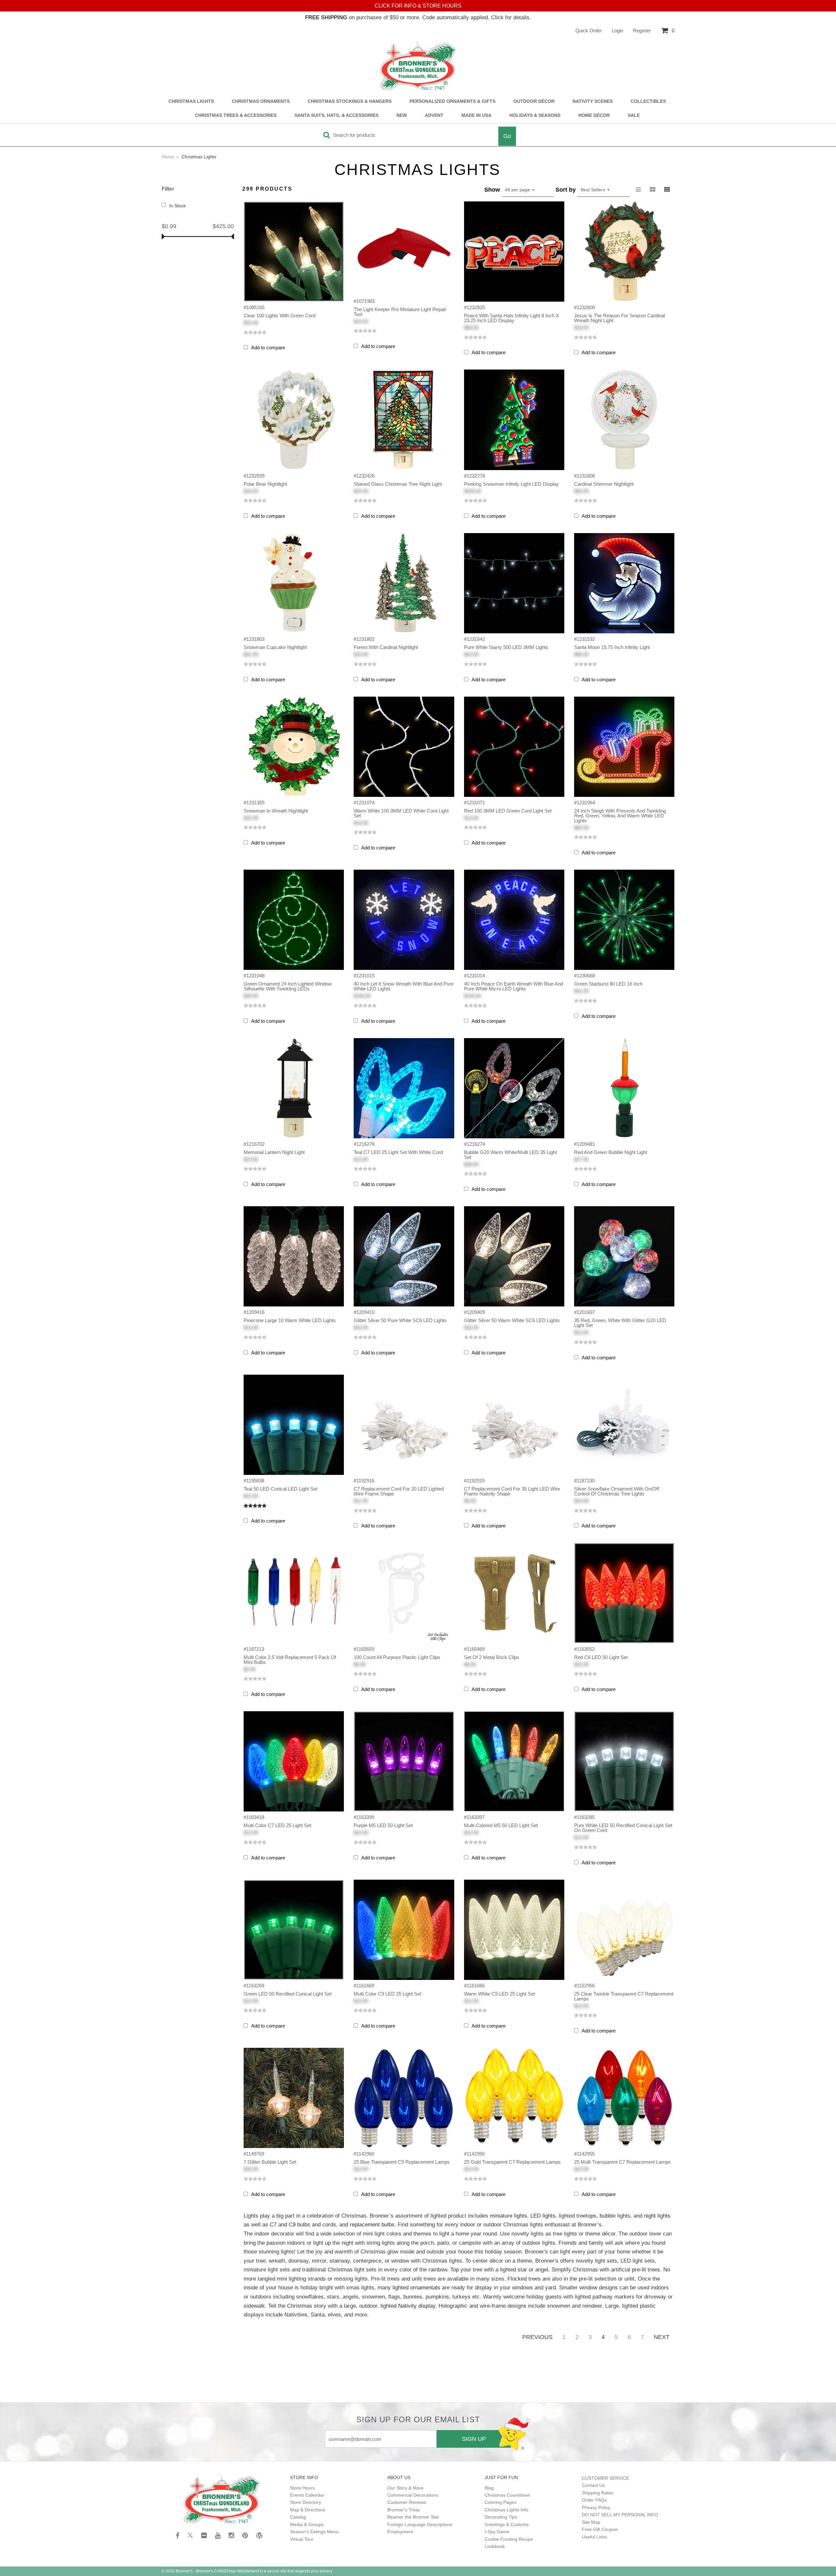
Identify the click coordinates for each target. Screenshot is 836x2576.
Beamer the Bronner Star (413, 2517)
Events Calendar (307, 2495)
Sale (634, 115)
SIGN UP (474, 2439)
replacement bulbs (372, 2224)
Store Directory (305, 2502)
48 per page (518, 190)
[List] (638, 190)
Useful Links (595, 2537)
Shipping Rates (598, 2493)
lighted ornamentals (416, 2287)
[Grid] (667, 190)
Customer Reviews (407, 2502)
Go (507, 136)
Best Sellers (594, 190)
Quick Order (589, 31)
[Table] (653, 190)
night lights (657, 2216)
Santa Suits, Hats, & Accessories (337, 115)
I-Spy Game (497, 2532)
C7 (273, 2224)
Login (617, 31)
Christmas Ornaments (261, 101)
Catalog (298, 2517)
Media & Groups (307, 2524)
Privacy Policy (596, 2507)
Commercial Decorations (413, 2495)
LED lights (543, 2216)
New (402, 115)
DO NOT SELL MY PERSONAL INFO (620, 2515)
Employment (400, 2532)
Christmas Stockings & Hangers (350, 101)
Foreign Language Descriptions (420, 2524)
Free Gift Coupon (600, 2529)
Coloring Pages (500, 2502)
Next (662, 2337)
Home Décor (594, 115)
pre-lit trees (646, 2269)
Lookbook (495, 2546)
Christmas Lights (191, 101)
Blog (489, 2488)
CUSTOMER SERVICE (605, 2478)
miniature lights (508, 2216)
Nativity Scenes (593, 101)
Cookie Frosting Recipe (509, 2539)
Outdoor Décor (534, 101)
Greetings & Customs (507, 2524)
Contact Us (593, 2485)
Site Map (591, 2522)
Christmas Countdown (507, 2495)
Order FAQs (594, 2500)
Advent (434, 115)
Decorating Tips (501, 2517)
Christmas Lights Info (506, 2510)
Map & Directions (308, 2510)
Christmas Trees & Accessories (236, 115)
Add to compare (268, 348)
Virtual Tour (302, 2539)
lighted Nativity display (408, 2306)
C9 (292, 2224)
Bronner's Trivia (403, 2510)
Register (642, 31)
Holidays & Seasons (535, 115)
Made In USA (476, 115)
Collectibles (648, 101)
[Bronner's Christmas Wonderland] (418, 66)
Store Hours (302, 2488)
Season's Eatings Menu (314, 2532)
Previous (537, 2337)
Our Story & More (405, 2488)
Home (169, 157)
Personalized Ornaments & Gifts (452, 101)
